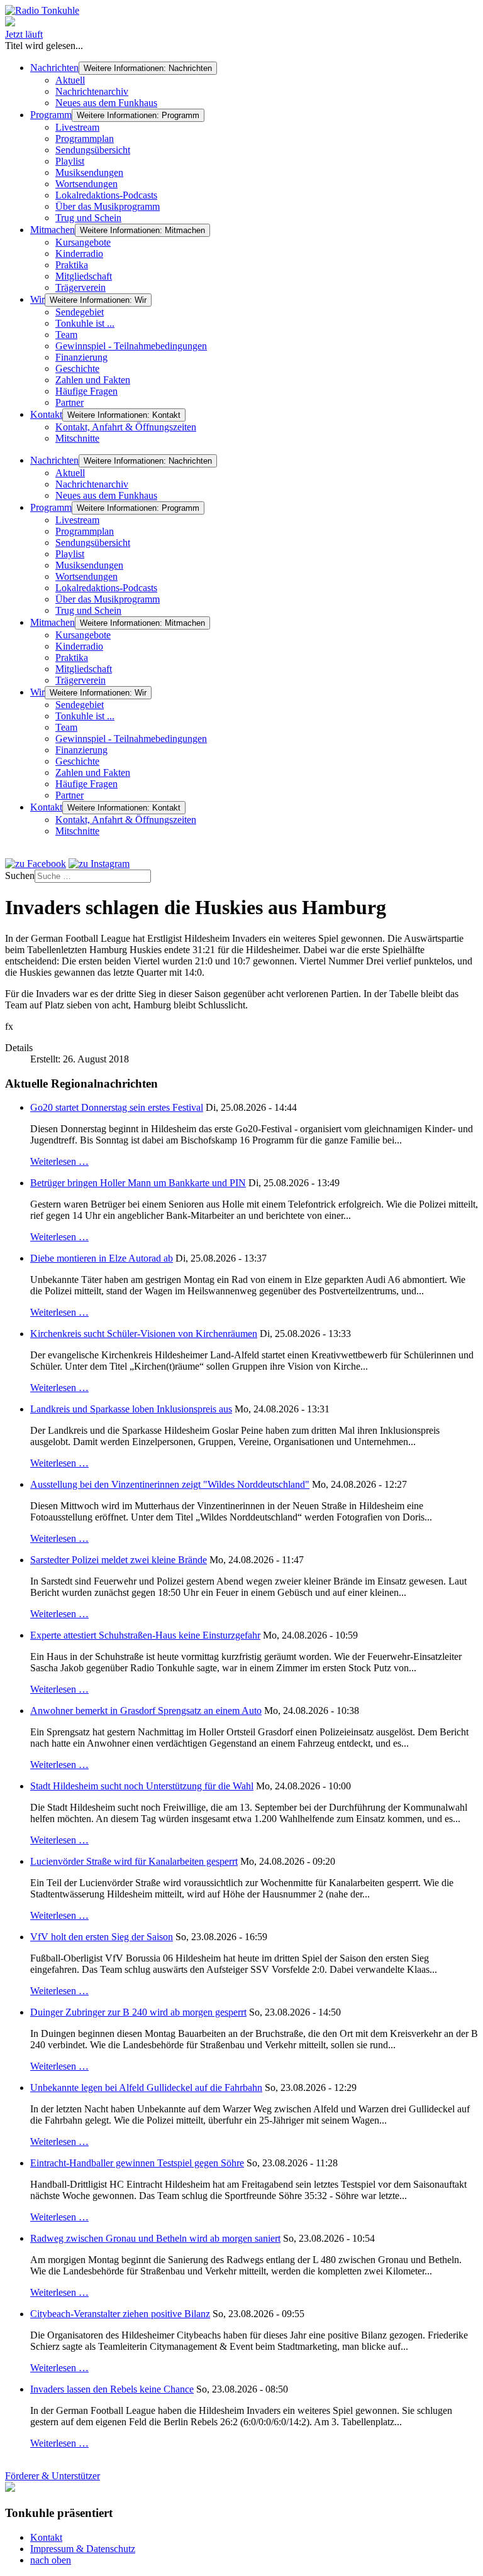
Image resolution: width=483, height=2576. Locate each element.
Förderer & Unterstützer (53, 2476)
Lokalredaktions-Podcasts (106, 195)
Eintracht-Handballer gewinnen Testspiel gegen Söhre (137, 2163)
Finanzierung (81, 357)
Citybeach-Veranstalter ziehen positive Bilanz (120, 2314)
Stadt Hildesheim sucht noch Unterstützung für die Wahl (142, 1786)
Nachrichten (54, 68)
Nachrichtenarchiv (92, 91)
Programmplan (85, 139)
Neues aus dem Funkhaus (106, 103)
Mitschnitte (77, 438)
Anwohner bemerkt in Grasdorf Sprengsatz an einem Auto (146, 1711)
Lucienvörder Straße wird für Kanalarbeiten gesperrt (134, 1861)
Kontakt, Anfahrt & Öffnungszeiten (126, 427)
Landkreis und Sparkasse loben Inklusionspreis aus (131, 1409)
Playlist (70, 161)
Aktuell (70, 80)
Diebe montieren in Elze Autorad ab (102, 1258)
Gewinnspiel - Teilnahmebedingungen (131, 346)
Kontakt (46, 414)
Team (66, 335)
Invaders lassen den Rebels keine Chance (112, 2389)
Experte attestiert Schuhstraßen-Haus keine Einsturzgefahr (145, 1635)
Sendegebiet (80, 312)
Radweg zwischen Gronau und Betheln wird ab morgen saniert (155, 2238)
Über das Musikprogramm (108, 206)
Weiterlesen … (59, 1161)
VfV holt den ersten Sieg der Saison (102, 1937)
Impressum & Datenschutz (83, 2549)
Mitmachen (53, 230)
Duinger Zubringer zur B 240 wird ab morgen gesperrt (138, 2012)
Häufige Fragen (86, 391)
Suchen (20, 876)
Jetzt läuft (24, 34)
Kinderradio (79, 254)
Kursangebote (83, 242)
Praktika (72, 265)
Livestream (77, 127)
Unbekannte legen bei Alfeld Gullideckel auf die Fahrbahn (146, 2088)
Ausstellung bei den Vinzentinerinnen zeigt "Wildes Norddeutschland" (170, 1484)
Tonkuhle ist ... (85, 323)
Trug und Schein (88, 218)
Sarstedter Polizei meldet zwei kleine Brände (119, 1560)
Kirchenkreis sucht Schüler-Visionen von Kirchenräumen (144, 1334)
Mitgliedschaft (84, 276)
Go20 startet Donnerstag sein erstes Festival (117, 1107)
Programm (51, 115)
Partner (69, 402)
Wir (37, 299)
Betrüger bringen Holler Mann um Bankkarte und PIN (138, 1183)
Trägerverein (80, 287)
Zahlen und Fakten (93, 380)
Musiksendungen (89, 172)
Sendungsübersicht (93, 150)
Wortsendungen (86, 184)
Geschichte (77, 368)
